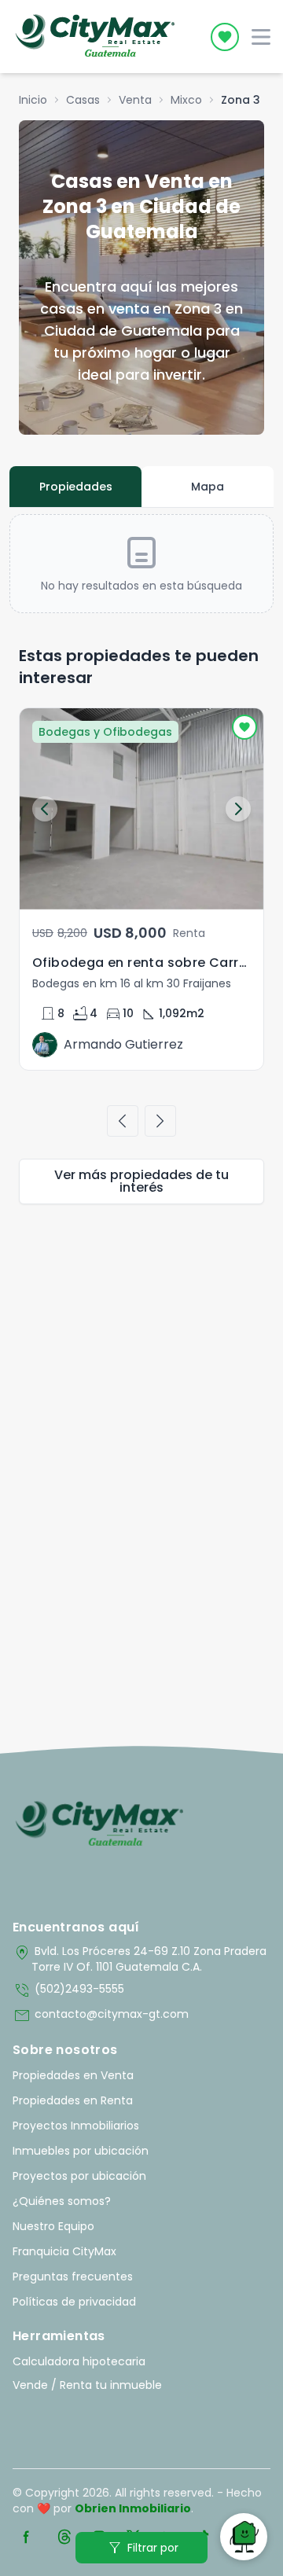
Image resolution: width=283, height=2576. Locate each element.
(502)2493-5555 (68, 1990)
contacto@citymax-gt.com (101, 2016)
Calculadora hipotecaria (79, 2361)
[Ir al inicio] (99, 1825)
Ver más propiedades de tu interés (141, 1181)
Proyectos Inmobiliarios (76, 2126)
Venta (135, 100)
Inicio (33, 100)
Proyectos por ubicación (79, 2176)
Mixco (186, 100)
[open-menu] (261, 37)
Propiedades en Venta (73, 2075)
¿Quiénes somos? (62, 2201)
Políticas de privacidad (74, 2302)
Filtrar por (142, 2548)
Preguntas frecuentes (73, 2277)
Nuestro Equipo (53, 2226)
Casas (83, 100)
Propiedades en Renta (73, 2100)
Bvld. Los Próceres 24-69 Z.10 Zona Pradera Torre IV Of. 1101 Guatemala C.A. (140, 1959)
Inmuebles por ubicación (81, 2151)
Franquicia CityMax (64, 2251)
